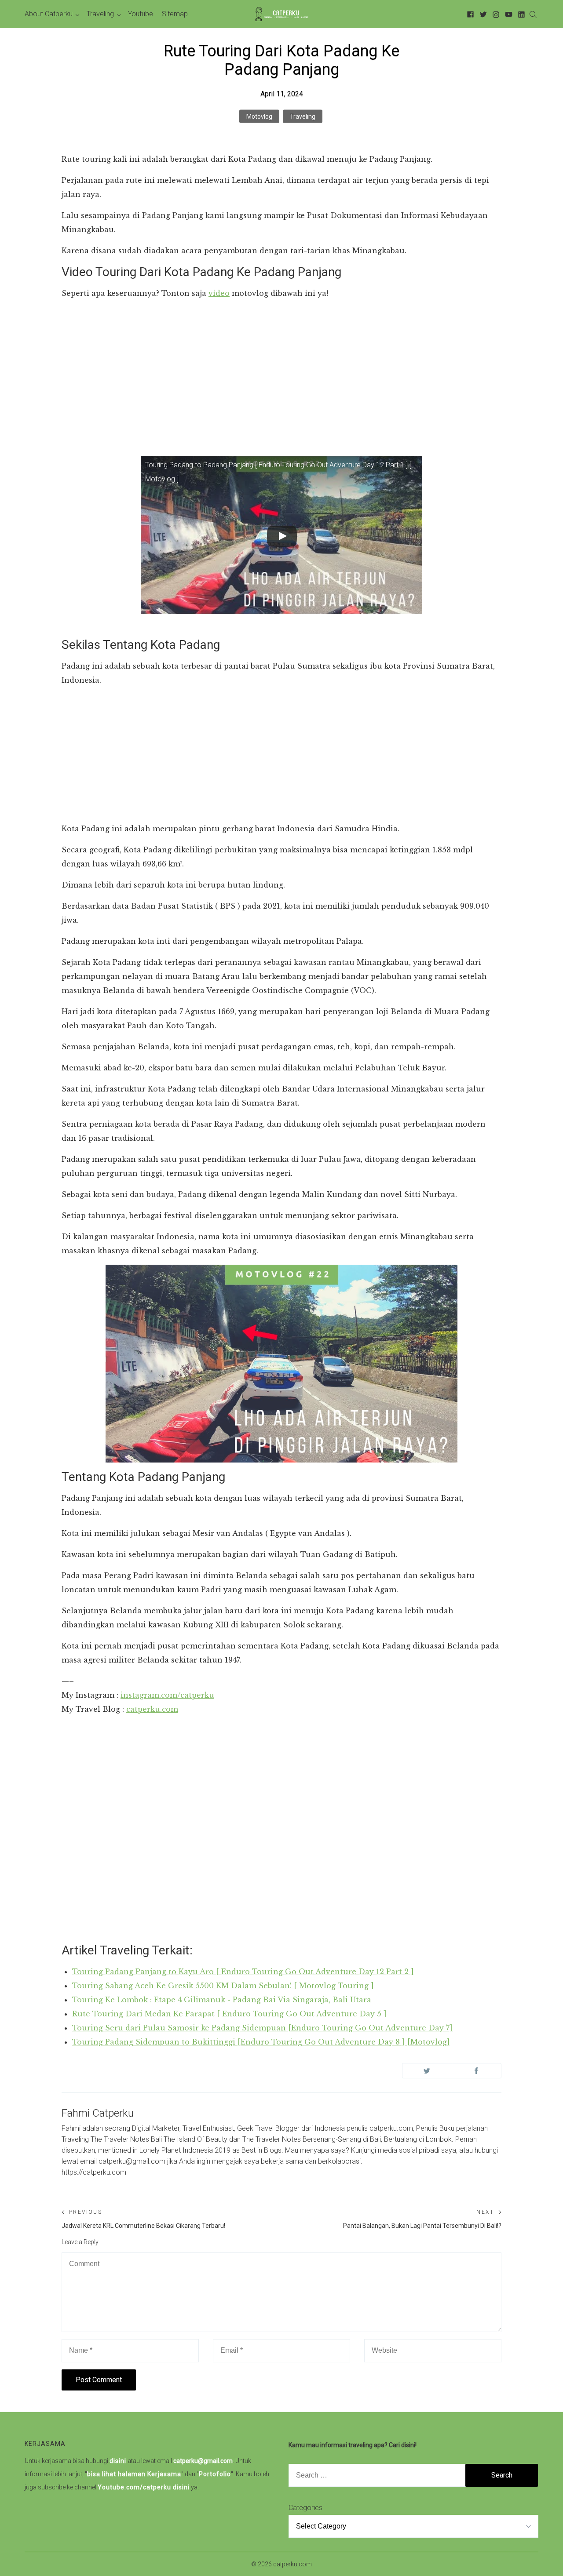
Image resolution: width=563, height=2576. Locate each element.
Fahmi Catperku (98, 2113)
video (219, 293)
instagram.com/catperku (167, 1695)
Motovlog (259, 116)
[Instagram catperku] (495, 14)
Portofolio (215, 2474)
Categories (305, 2508)
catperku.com (152, 1709)
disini (118, 2461)
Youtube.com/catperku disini (144, 2487)
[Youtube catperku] (507, 14)
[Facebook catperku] (469, 14)
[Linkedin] (520, 14)
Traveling (303, 116)
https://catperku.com (94, 2172)
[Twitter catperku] (482, 14)
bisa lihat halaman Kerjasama (134, 2474)
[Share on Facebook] (477, 2071)
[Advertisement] (281, 369)
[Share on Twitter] (427, 2071)
